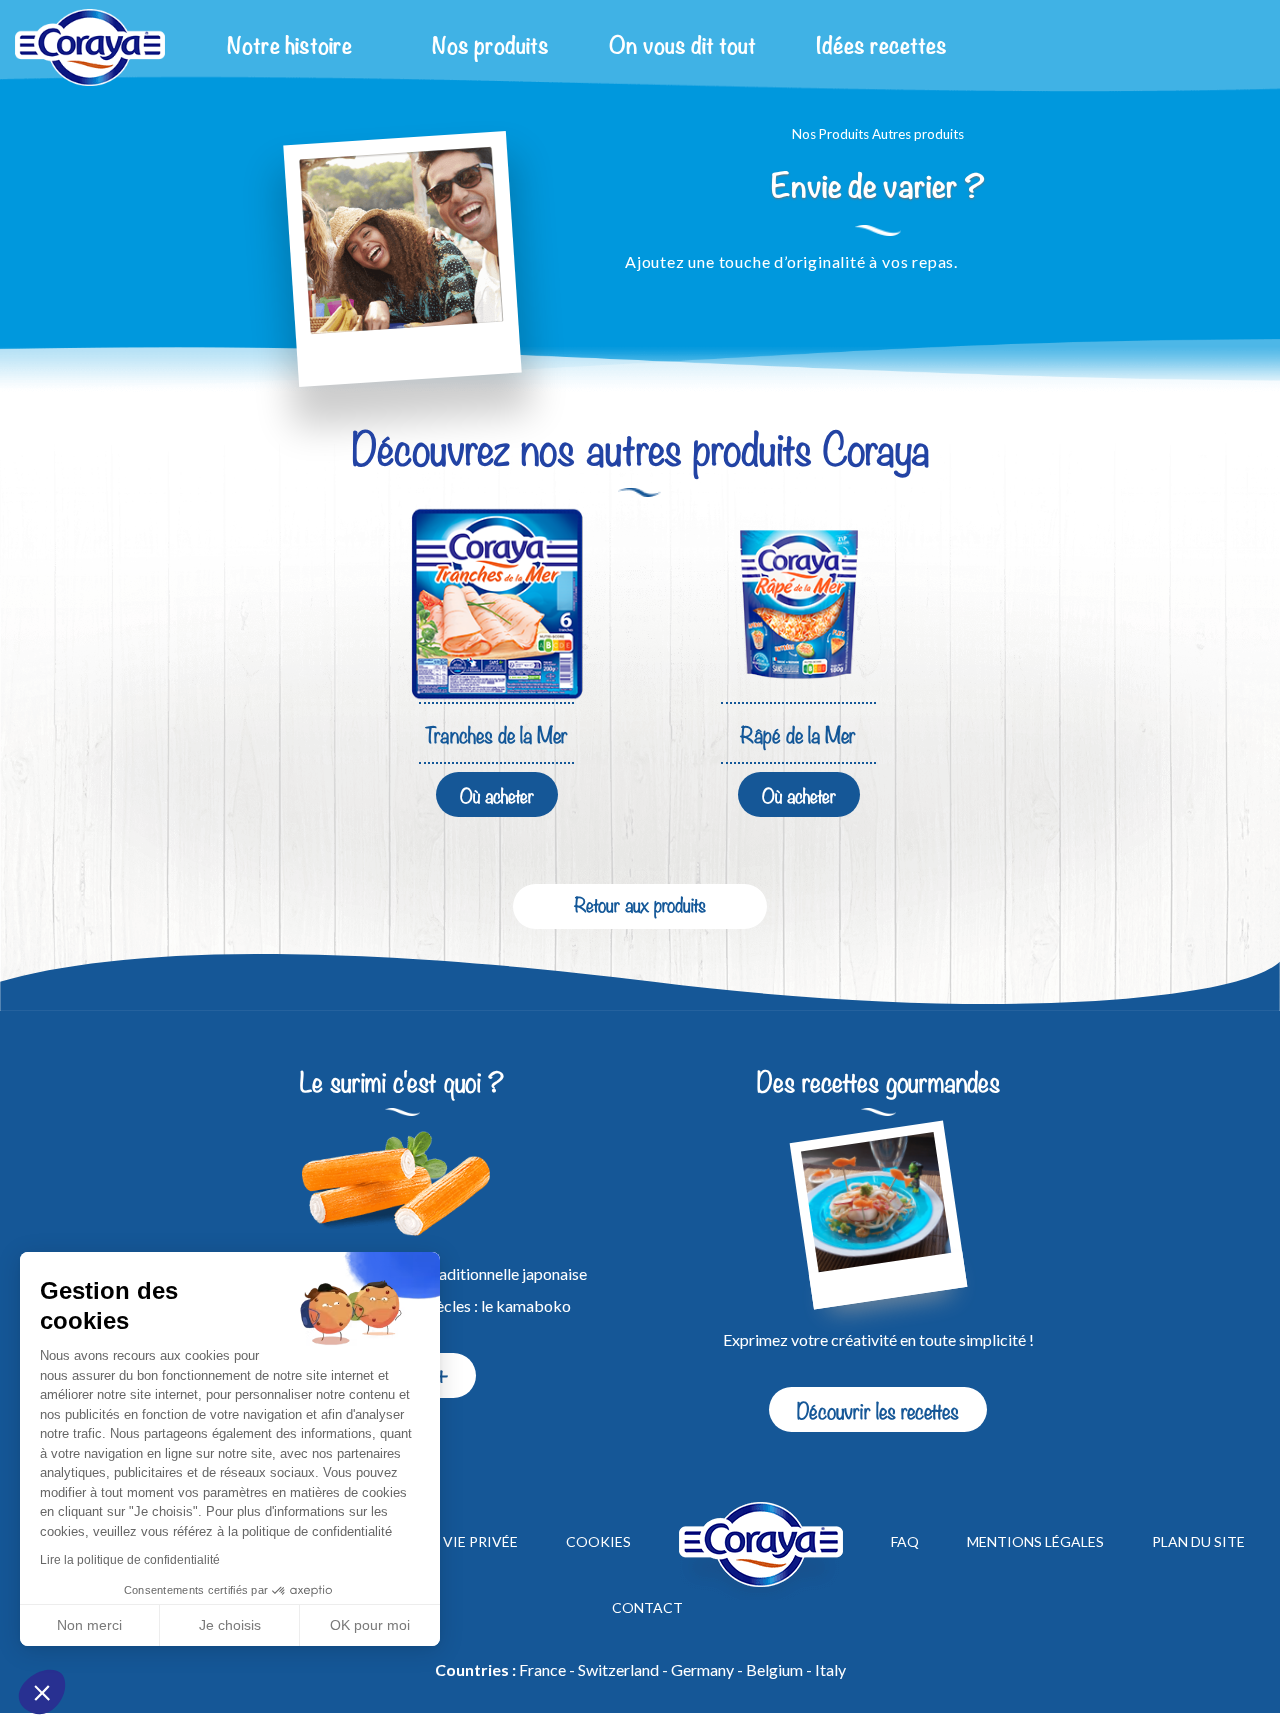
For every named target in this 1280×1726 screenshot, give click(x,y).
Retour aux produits (640, 903)
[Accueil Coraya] (90, 47)
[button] (42, 1692)
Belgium (774, 1669)
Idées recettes (881, 46)
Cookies (598, 1542)
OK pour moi (370, 1625)
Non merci (89, 1625)
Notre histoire (289, 46)
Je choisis (230, 1625)
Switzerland (618, 1669)
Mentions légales (1035, 1542)
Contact (647, 1608)
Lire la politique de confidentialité (130, 1560)
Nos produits (490, 46)
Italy (830, 1669)
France (542, 1669)
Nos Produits (830, 134)
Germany (702, 1669)
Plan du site (1198, 1542)
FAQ (905, 1542)
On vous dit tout (682, 46)
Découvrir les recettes (878, 1409)
